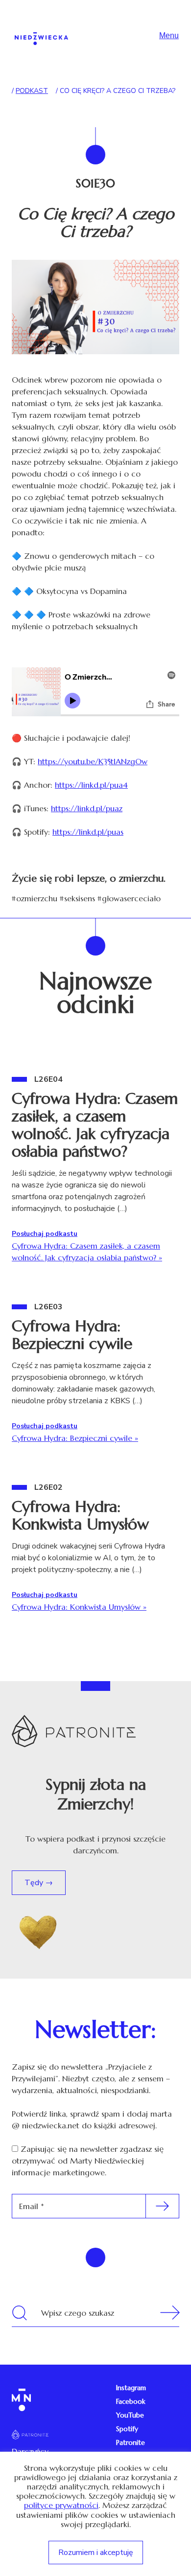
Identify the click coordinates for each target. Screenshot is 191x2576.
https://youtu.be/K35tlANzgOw (93, 761)
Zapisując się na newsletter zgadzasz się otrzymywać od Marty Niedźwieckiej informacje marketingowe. (88, 2161)
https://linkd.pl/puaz (87, 808)
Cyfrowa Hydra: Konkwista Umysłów (80, 1515)
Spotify (127, 2429)
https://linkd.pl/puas (88, 832)
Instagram (131, 2388)
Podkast (32, 91)
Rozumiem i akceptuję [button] (96, 2553)
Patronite (131, 2442)
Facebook (131, 2401)
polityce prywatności (61, 2505)
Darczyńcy (30, 2451)
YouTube (130, 2415)
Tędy (35, 1883)
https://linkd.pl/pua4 (91, 785)
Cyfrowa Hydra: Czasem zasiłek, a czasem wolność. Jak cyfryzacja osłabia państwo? (95, 1125)
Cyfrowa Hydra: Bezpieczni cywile (72, 1335)
